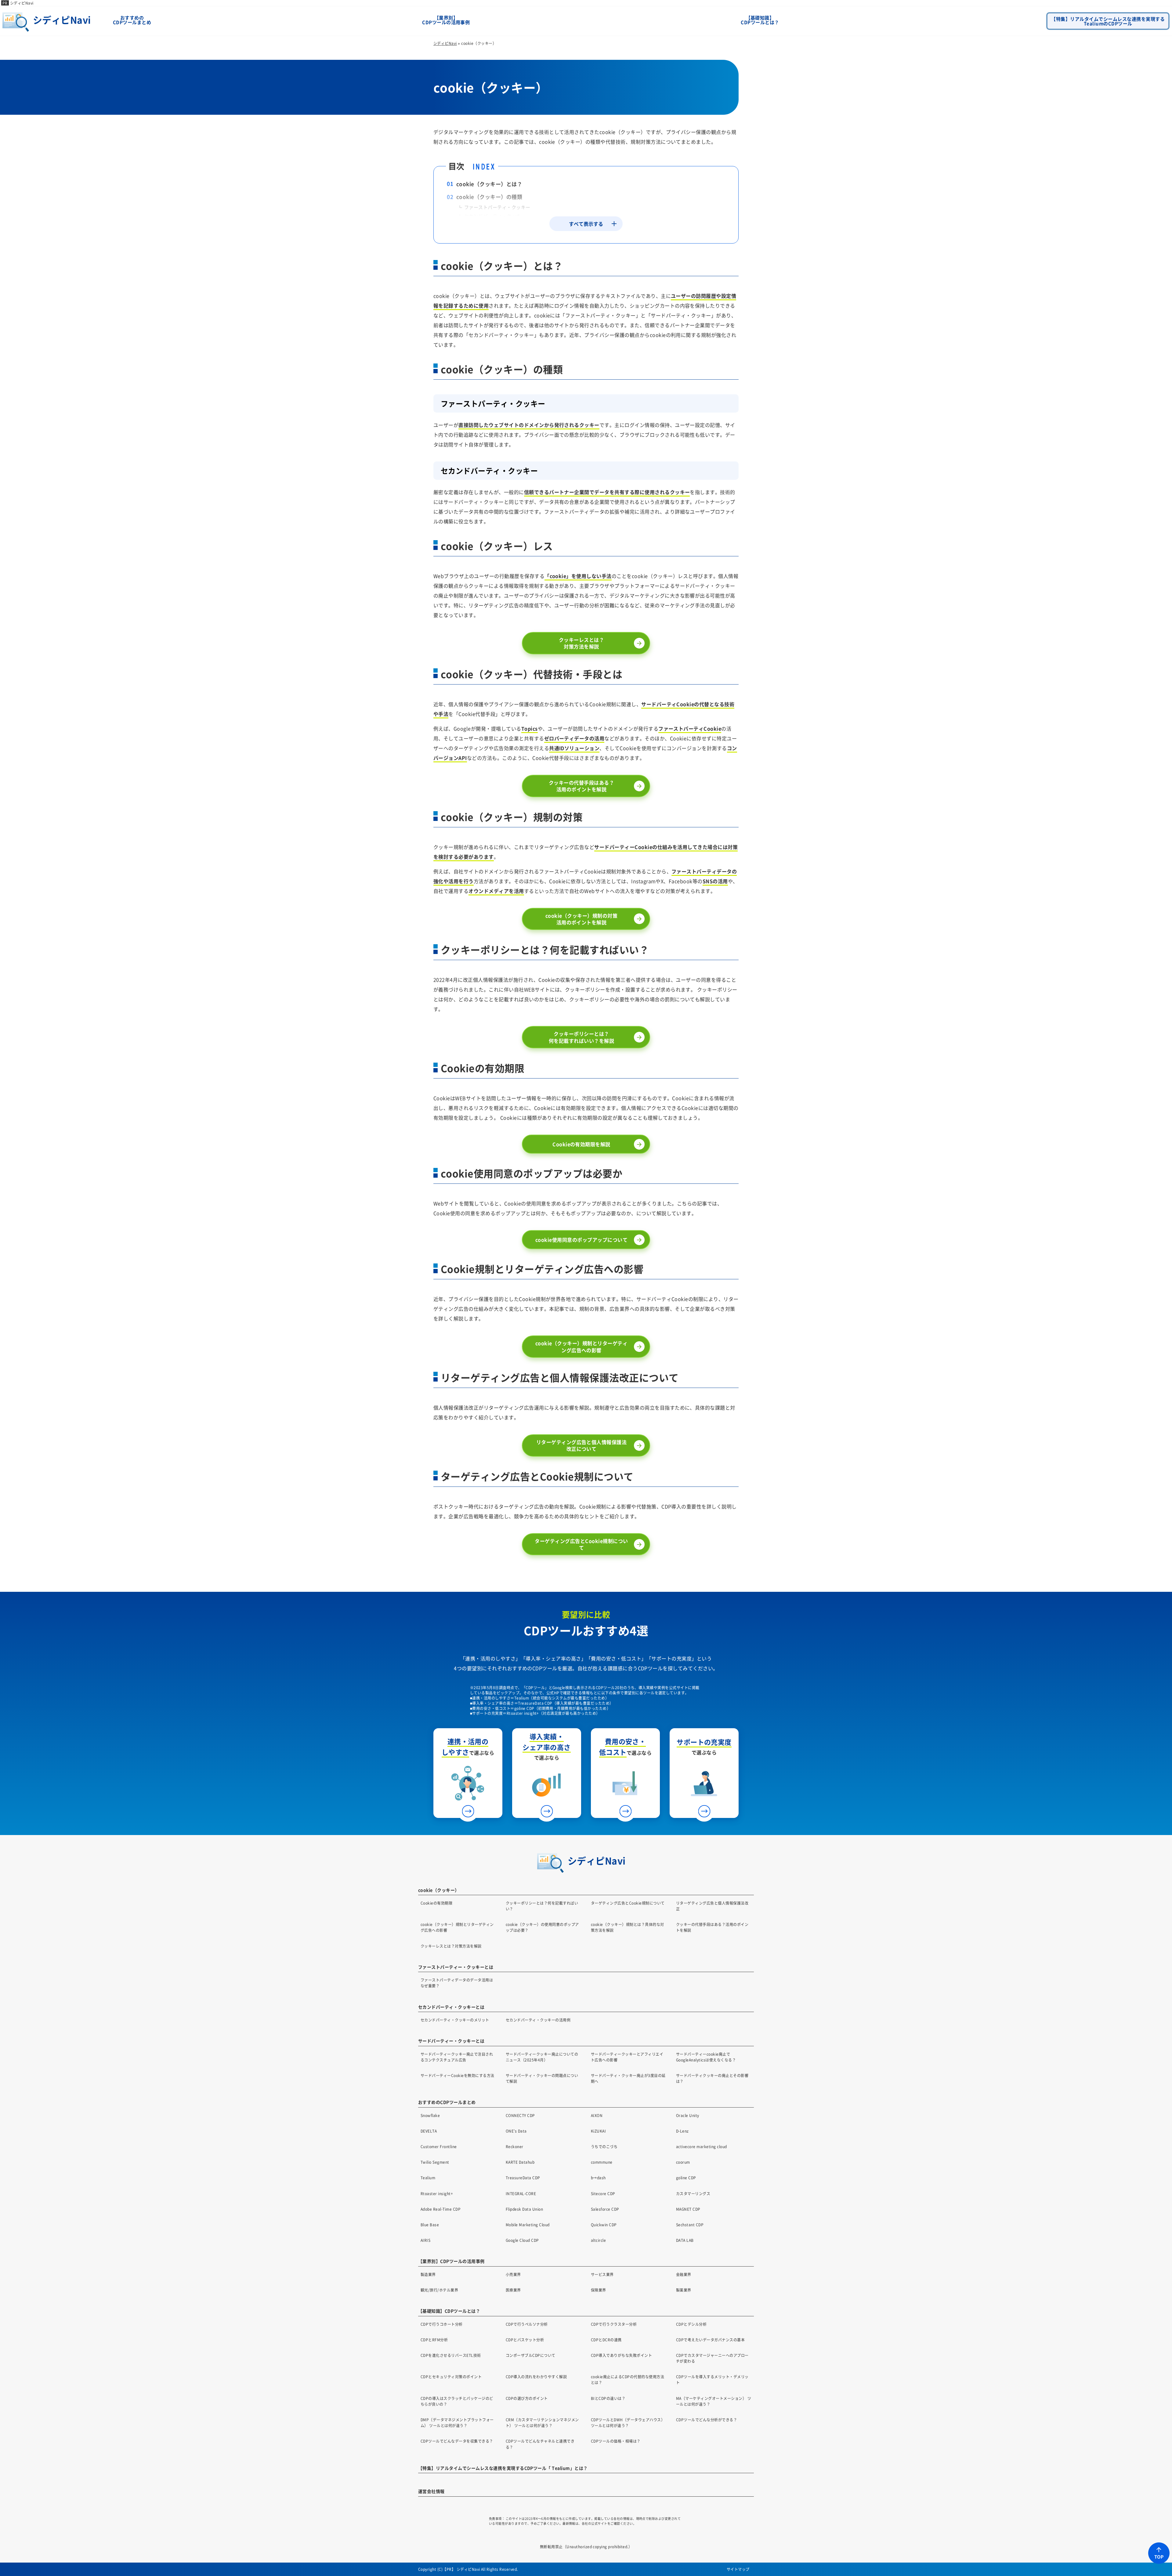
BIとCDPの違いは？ (608, 2398)
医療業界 (513, 2290)
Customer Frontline (439, 2146)
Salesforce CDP (605, 2209)
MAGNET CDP (688, 2209)
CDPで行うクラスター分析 (614, 2324)
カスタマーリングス (693, 2193)
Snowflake (430, 2115)
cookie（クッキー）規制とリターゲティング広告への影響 (581, 1346)
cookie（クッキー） (439, 1890)
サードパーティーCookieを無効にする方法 (458, 2075)
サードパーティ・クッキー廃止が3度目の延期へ (628, 2078)
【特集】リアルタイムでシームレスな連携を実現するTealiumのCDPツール (1108, 21)
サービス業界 (602, 2274)
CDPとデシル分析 (691, 2324)
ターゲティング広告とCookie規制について (581, 1544)
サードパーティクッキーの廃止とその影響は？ (712, 2078)
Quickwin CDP (604, 2225)
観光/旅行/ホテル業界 (439, 2290)
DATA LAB (685, 2240)
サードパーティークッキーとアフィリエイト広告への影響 (627, 2057)
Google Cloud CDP (522, 2240)
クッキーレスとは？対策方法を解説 (581, 643)
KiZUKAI (598, 2131)
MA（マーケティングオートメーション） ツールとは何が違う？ (714, 2401)
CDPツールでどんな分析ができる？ (707, 2420)
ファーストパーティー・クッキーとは (456, 1967)
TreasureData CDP (523, 2178)
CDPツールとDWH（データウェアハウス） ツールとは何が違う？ (628, 2422)
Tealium (428, 2178)
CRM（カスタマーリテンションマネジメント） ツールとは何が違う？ (542, 2422)
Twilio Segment (435, 2162)
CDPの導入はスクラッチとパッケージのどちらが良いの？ (457, 2401)
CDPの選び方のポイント (527, 2398)
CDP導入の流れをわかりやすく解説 (536, 2377)
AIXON (597, 2115)
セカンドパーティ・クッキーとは (451, 2007)
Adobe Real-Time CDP (441, 2209)
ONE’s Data (516, 2131)
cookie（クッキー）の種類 (489, 197)
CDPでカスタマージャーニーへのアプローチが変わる (712, 2358)
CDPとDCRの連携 (606, 2340)
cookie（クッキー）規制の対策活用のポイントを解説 (581, 919)
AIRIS (425, 2240)
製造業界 (428, 2274)
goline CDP (686, 2178)
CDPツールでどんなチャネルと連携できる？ (540, 2444)
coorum (683, 2162)
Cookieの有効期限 (436, 1903)
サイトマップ (738, 2569)
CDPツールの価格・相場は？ (616, 2441)
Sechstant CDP (690, 2225)
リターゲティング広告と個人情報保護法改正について (582, 1445)
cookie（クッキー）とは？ (489, 184)
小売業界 (513, 2274)
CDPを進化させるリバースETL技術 (451, 2355)
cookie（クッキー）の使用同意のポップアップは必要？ (542, 1927)
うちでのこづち (604, 2146)
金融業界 (684, 2274)
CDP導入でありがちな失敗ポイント (621, 2355)
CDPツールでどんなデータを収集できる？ (457, 2441)
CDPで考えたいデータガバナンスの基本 (710, 2340)
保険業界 (599, 2290)
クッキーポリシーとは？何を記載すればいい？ (542, 1906)
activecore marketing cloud (701, 2146)
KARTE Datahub (520, 2162)
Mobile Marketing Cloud (528, 2225)
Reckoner (515, 2146)
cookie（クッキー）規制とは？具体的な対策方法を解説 (628, 1927)
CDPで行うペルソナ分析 (527, 2324)
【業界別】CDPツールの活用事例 (446, 20)
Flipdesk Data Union (524, 2209)
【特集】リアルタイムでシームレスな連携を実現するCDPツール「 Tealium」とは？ (503, 2468)
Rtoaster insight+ (437, 2193)
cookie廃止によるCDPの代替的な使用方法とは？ (628, 2379)
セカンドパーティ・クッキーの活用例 (538, 2020)
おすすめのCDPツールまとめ (132, 20)
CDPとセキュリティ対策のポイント (451, 2377)
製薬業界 (684, 2290)
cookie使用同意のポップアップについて (581, 1240)
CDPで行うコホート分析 (442, 2324)
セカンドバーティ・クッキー (495, 216)
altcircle (598, 2240)
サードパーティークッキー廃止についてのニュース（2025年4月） (542, 2057)
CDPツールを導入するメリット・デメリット (712, 2379)
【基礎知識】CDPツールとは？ (760, 20)
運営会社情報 (431, 2491)
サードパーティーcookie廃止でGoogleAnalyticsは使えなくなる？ (706, 2057)
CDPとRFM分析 (434, 2340)
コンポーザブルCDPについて (531, 2355)
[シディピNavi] (51, 31)
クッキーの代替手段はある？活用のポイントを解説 (581, 786)
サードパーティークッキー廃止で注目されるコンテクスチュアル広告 (457, 2057)
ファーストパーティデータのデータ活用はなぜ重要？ (457, 1983)
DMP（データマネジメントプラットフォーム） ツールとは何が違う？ (457, 2422)
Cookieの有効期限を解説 (581, 1144)
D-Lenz (682, 2131)
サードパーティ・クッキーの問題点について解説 (542, 2078)
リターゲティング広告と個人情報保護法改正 (712, 1906)
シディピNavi (22, 3)
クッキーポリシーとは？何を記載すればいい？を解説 (581, 1037)
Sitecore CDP (603, 2193)
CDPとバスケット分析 (525, 2340)
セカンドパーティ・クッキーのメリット (455, 2020)
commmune (602, 2162)
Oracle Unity (688, 2115)
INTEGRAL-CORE (521, 2193)
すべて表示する (586, 224)
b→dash (598, 2178)
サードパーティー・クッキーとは (451, 2041)
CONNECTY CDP (520, 2115)
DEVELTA (429, 2131)
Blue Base (430, 2225)
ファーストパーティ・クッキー (497, 207)
